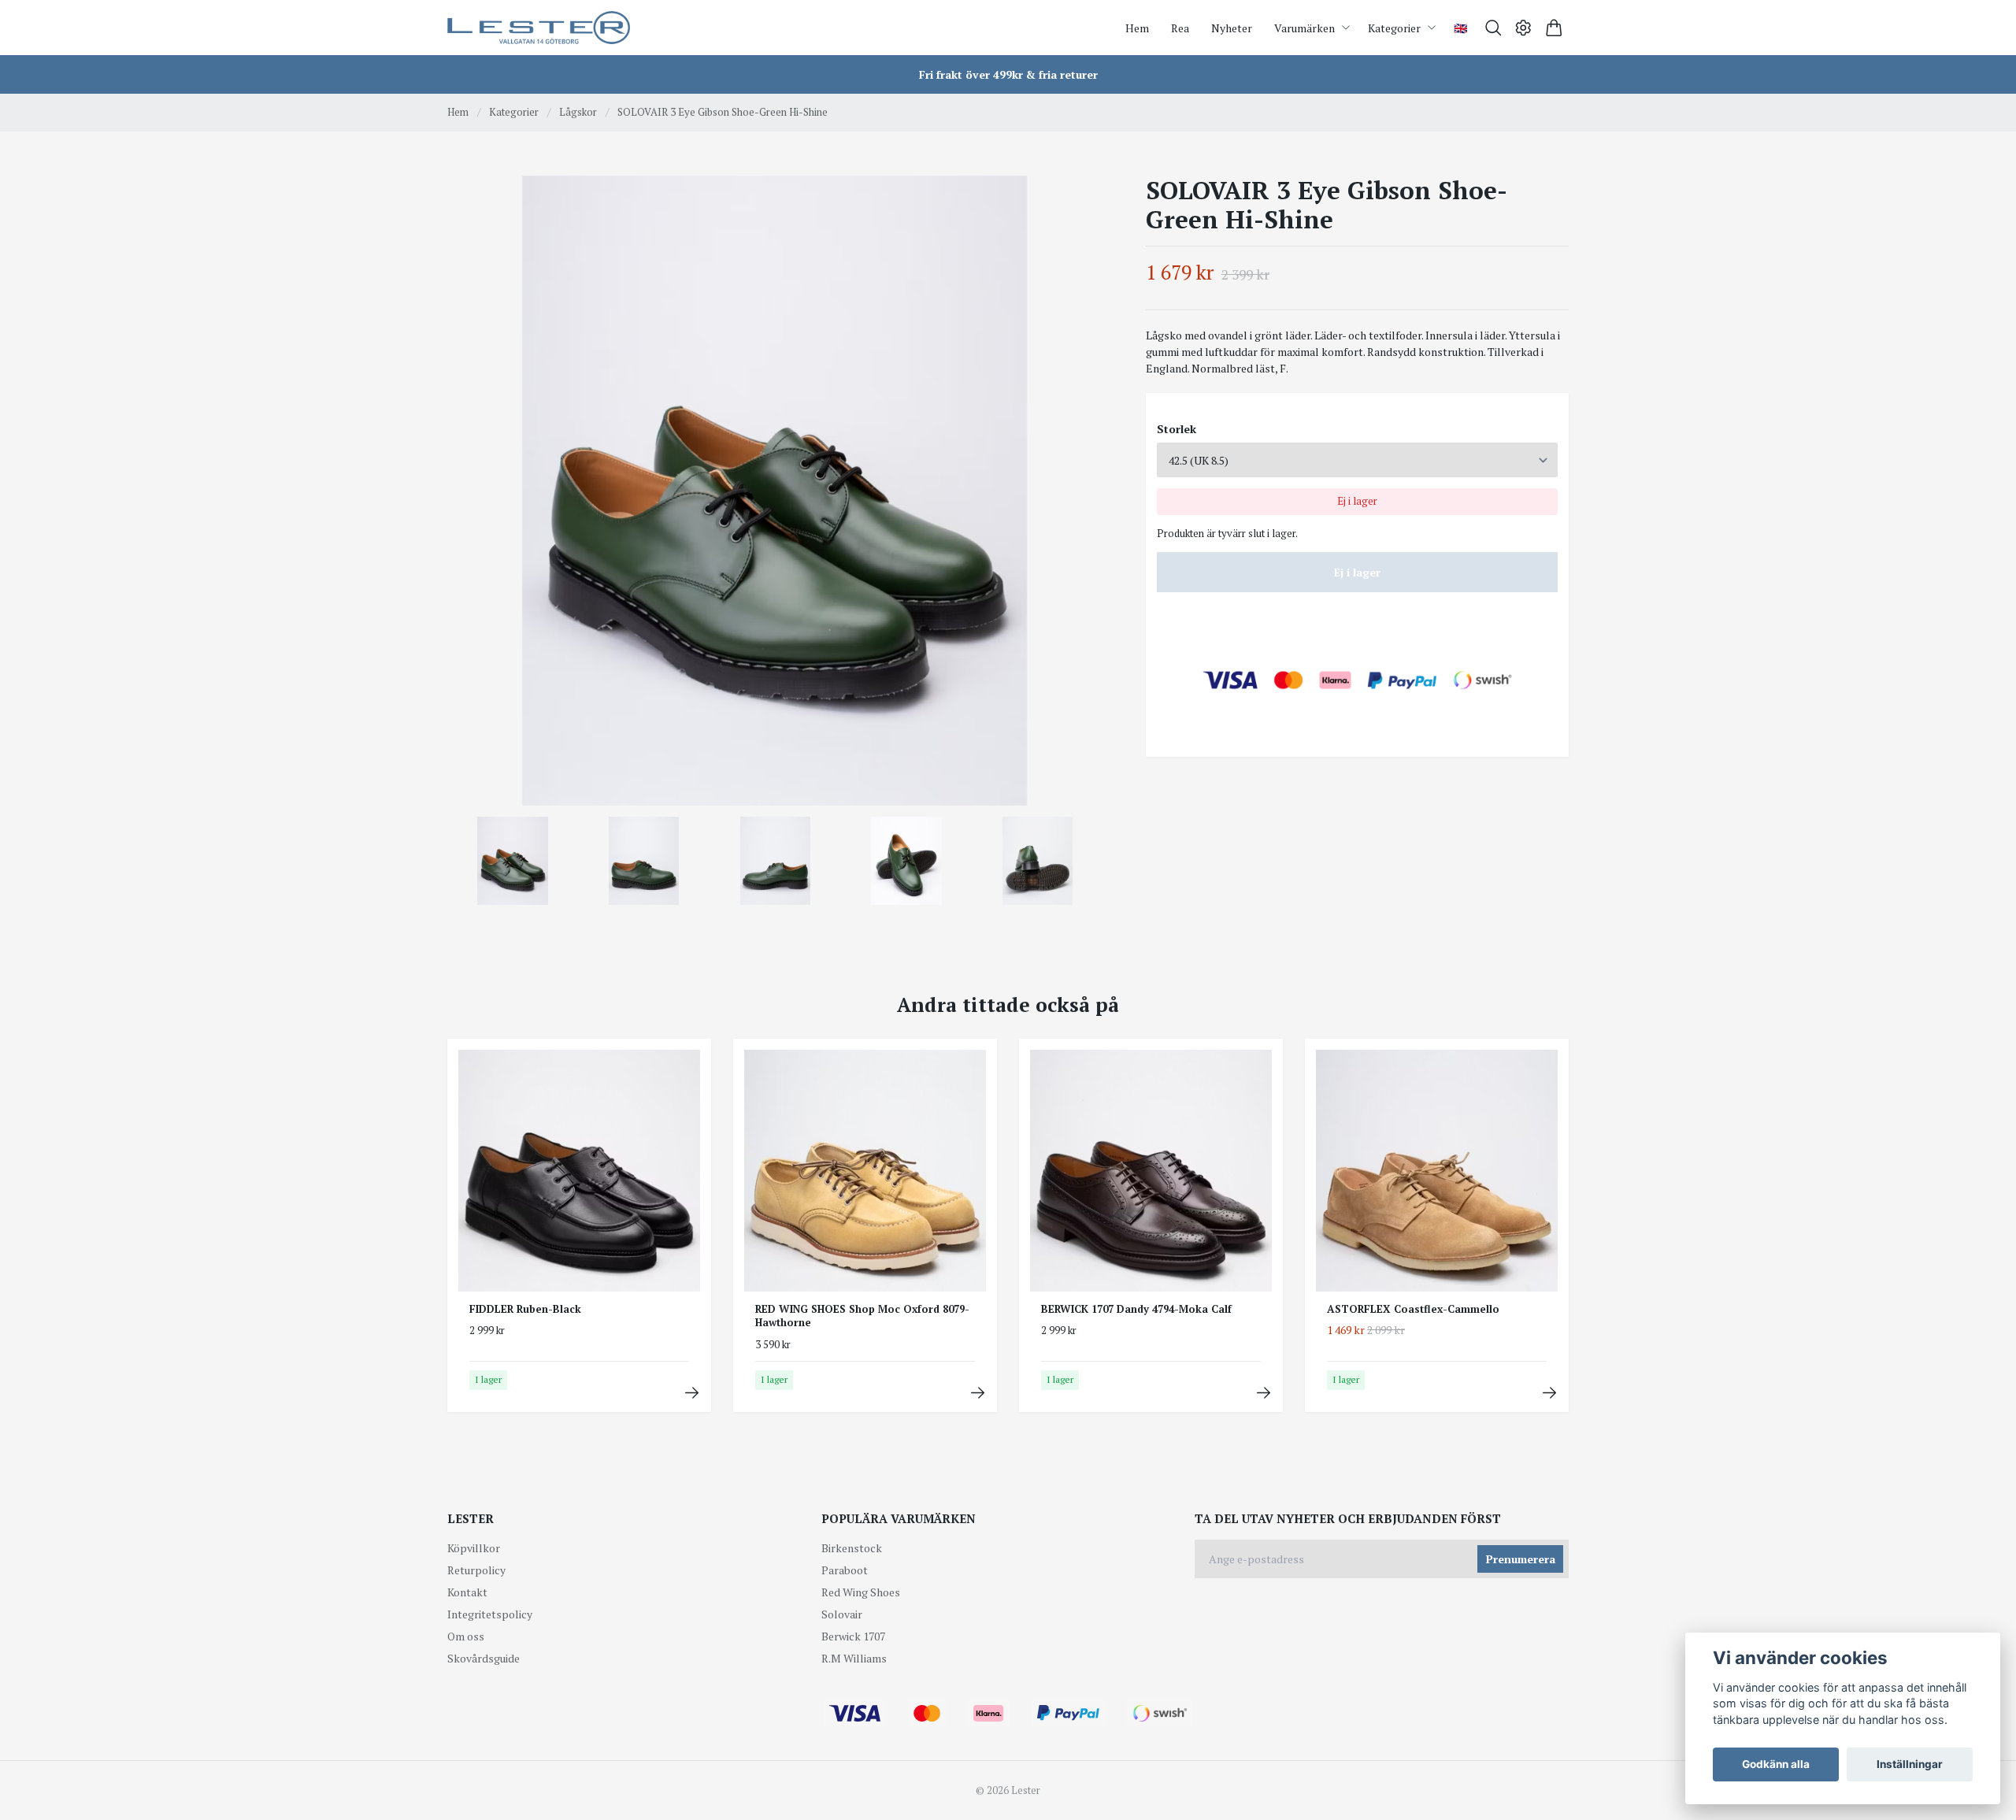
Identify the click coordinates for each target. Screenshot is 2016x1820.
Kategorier (514, 112)
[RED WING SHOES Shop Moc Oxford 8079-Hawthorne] (978, 1393)
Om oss (466, 1636)
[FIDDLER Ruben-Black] (692, 1393)
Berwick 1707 (853, 1636)
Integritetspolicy (490, 1614)
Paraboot (845, 1570)
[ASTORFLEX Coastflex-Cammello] (1549, 1393)
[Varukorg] (1554, 28)
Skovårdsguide (484, 1658)
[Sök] (1493, 28)
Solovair (842, 1614)
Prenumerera (1521, 1559)
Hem (458, 112)
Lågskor (578, 112)
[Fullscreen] (775, 491)
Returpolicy (476, 1570)
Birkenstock (852, 1548)
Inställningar (1910, 1764)
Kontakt (467, 1592)
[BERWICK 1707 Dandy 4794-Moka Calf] (1264, 1393)
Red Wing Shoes (861, 1592)
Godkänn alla (1776, 1764)
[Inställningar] (1523, 28)
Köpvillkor (474, 1548)
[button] (1077, 496)
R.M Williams (854, 1658)
